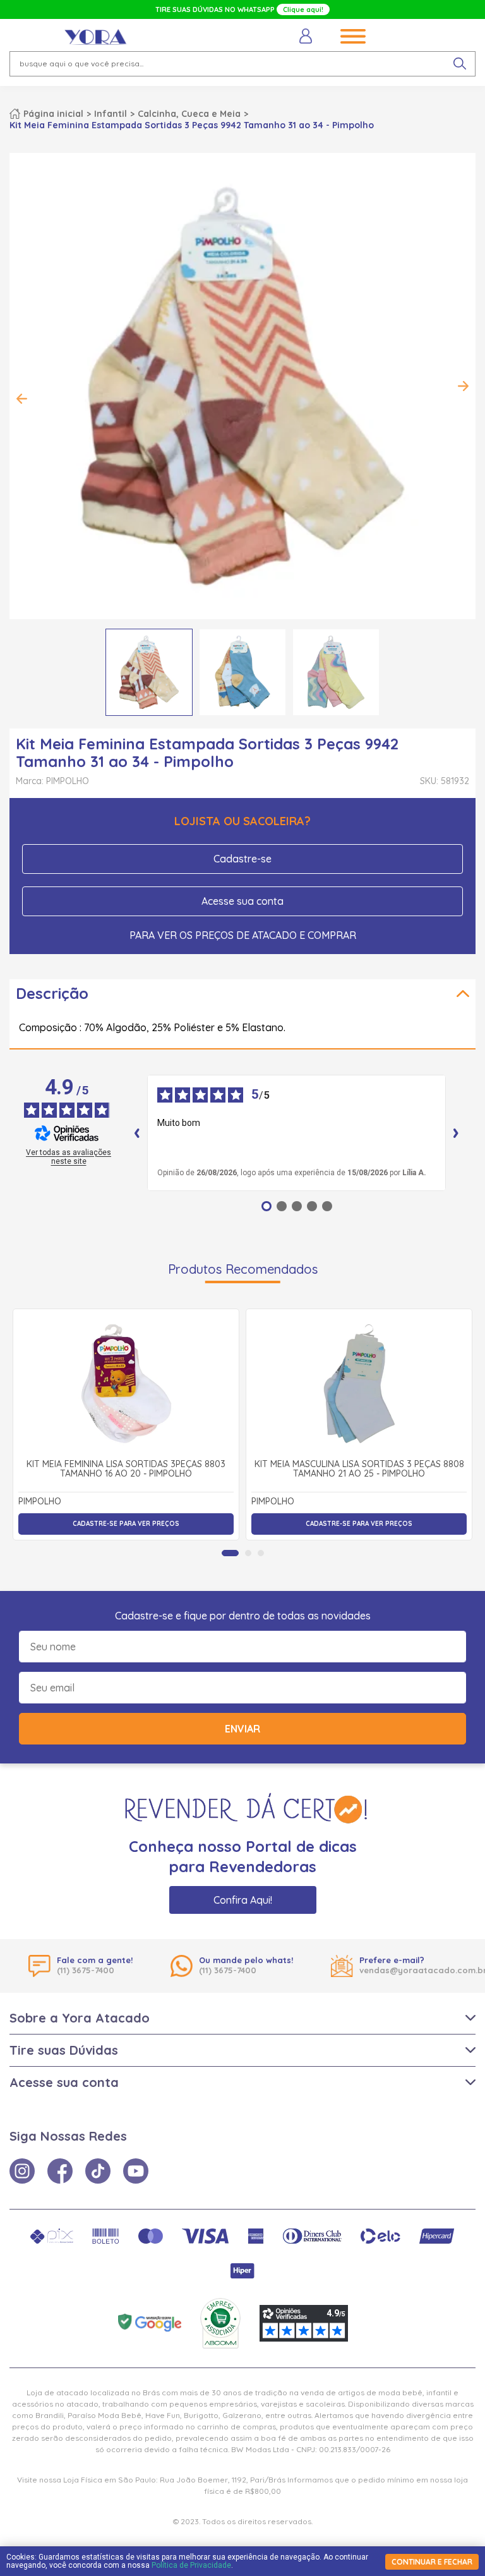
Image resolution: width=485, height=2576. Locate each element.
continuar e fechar (432, 2562)
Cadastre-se (242, 859)
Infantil (111, 114)
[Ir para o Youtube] (136, 2171)
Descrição (52, 993)
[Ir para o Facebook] (60, 2171)
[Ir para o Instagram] (22, 2171)
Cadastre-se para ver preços (126, 1524)
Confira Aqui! (243, 1900)
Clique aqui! (303, 9)
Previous (22, 399)
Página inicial (53, 114)
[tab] (230, 1553)
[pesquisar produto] (460, 64)
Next (463, 386)
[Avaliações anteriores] (137, 1133)
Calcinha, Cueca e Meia (189, 114)
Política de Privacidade (191, 2565)
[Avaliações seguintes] (456, 1133)
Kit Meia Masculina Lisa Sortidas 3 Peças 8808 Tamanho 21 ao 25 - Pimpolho (359, 1469)
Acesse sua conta (242, 901)
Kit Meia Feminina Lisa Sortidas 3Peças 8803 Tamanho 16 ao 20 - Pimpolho (126, 1469)
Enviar (242, 1729)
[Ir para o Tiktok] (98, 2171)
